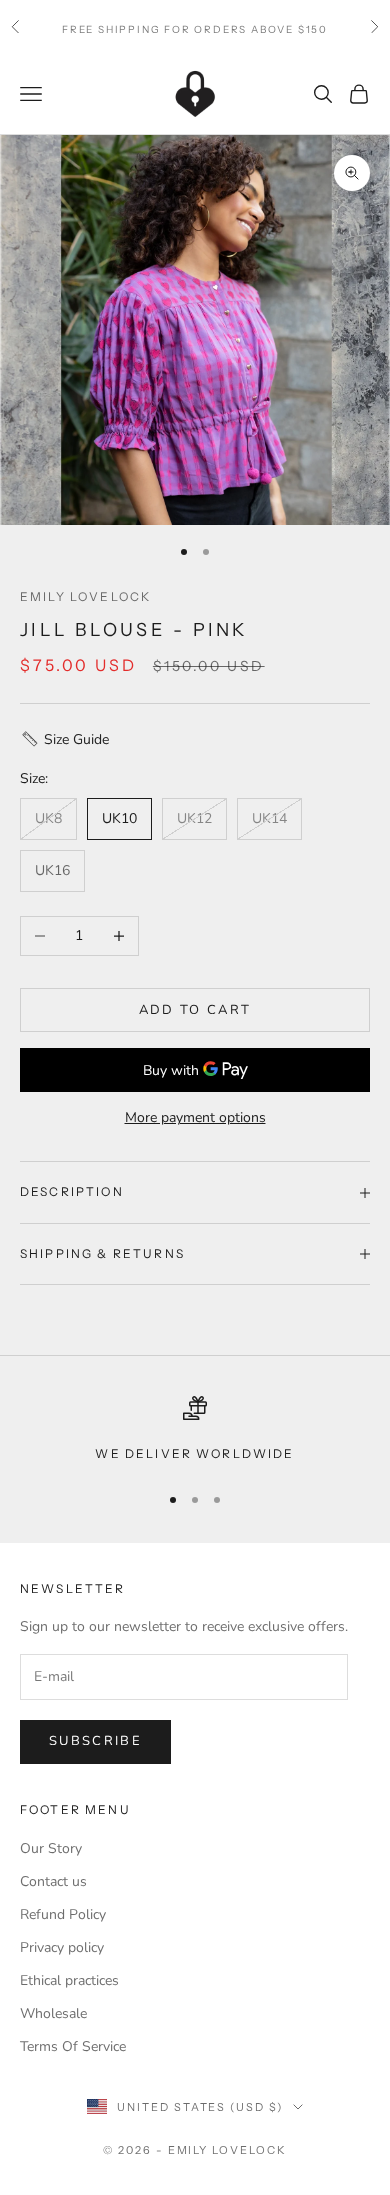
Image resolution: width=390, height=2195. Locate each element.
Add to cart (195, 1010)
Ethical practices (69, 1980)
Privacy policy (62, 1947)
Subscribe (95, 1741)
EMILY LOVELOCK (85, 596)
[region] (195, 1430)
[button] (195, 739)
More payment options (195, 1117)
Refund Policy (63, 1914)
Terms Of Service (73, 2046)
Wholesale (53, 2013)
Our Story (51, 1848)
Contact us (53, 1881)
